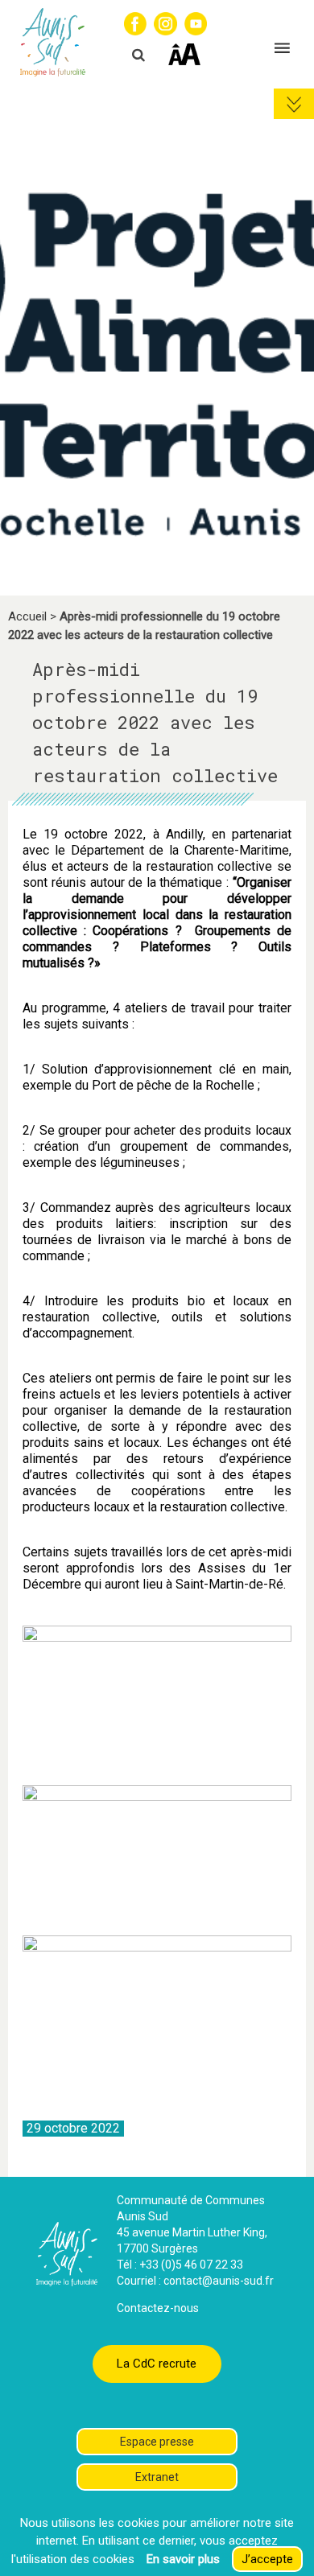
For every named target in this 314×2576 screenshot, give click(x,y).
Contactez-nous (158, 2308)
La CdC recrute (157, 2364)
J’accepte (267, 2559)
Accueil (27, 616)
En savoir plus (183, 2559)
